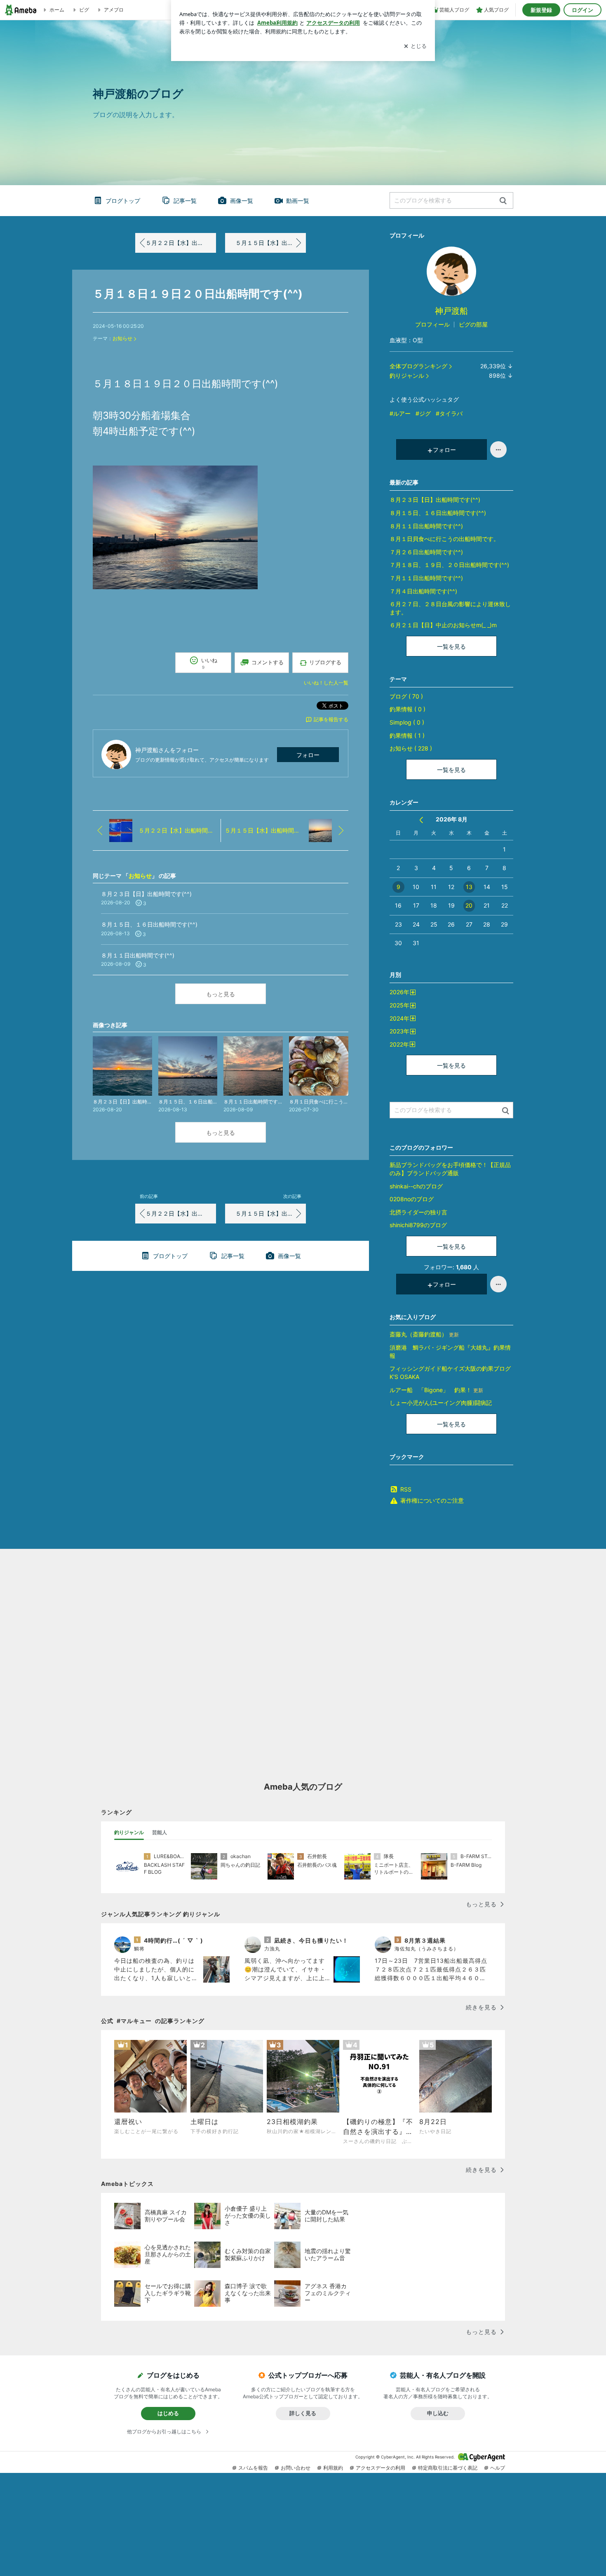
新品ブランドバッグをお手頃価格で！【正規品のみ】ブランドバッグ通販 (450, 1169)
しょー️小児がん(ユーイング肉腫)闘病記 (441, 1403)
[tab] (129, 1833)
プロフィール (432, 324)
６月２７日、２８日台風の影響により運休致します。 (450, 608)
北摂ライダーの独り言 (418, 1212)
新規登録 (541, 10)
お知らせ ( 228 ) (411, 748)
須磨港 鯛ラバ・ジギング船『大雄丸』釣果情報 (450, 1352)
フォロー (308, 755)
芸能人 (160, 1832)
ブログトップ (123, 201)
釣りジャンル (407, 375)
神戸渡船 (451, 311)
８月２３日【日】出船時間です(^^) (435, 500)
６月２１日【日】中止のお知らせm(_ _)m (443, 625)
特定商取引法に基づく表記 (448, 2468)
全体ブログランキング (418, 366)
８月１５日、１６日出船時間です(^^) (438, 513)
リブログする (325, 662)
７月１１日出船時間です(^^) (426, 578)
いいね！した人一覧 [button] (326, 683)
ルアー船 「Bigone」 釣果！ (436, 1390)
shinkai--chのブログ (416, 1186)
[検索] (503, 201)
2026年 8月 (452, 819)
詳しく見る (303, 2413)
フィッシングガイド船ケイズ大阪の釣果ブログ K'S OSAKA (450, 1373)
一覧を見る (451, 646)
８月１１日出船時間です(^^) (426, 526)
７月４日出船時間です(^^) (423, 591)
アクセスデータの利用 (381, 2468)
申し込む (438, 2413)
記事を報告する (331, 719)
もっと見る (221, 994)
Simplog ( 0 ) (407, 722)
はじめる (168, 2413)
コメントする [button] (268, 662)
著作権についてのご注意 (432, 1500)
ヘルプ (498, 2468)
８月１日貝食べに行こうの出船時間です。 (444, 539)
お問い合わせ (296, 2468)
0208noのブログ (412, 1199)
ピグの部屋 (473, 324)
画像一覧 (242, 201)
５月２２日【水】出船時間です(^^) (181, 243)
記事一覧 (185, 201)
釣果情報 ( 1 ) (407, 735)
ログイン (583, 10)
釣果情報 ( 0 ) (408, 709)
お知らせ (122, 338)
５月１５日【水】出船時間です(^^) (271, 243)
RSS (406, 1489)
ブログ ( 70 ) (406, 696)
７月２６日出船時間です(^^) (426, 552)
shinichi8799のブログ (418, 1225)
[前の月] (421, 820)
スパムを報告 (253, 2468)
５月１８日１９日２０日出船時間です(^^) (198, 294)
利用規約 (333, 2468)
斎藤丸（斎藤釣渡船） (424, 1334)
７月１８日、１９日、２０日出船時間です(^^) (449, 565)
